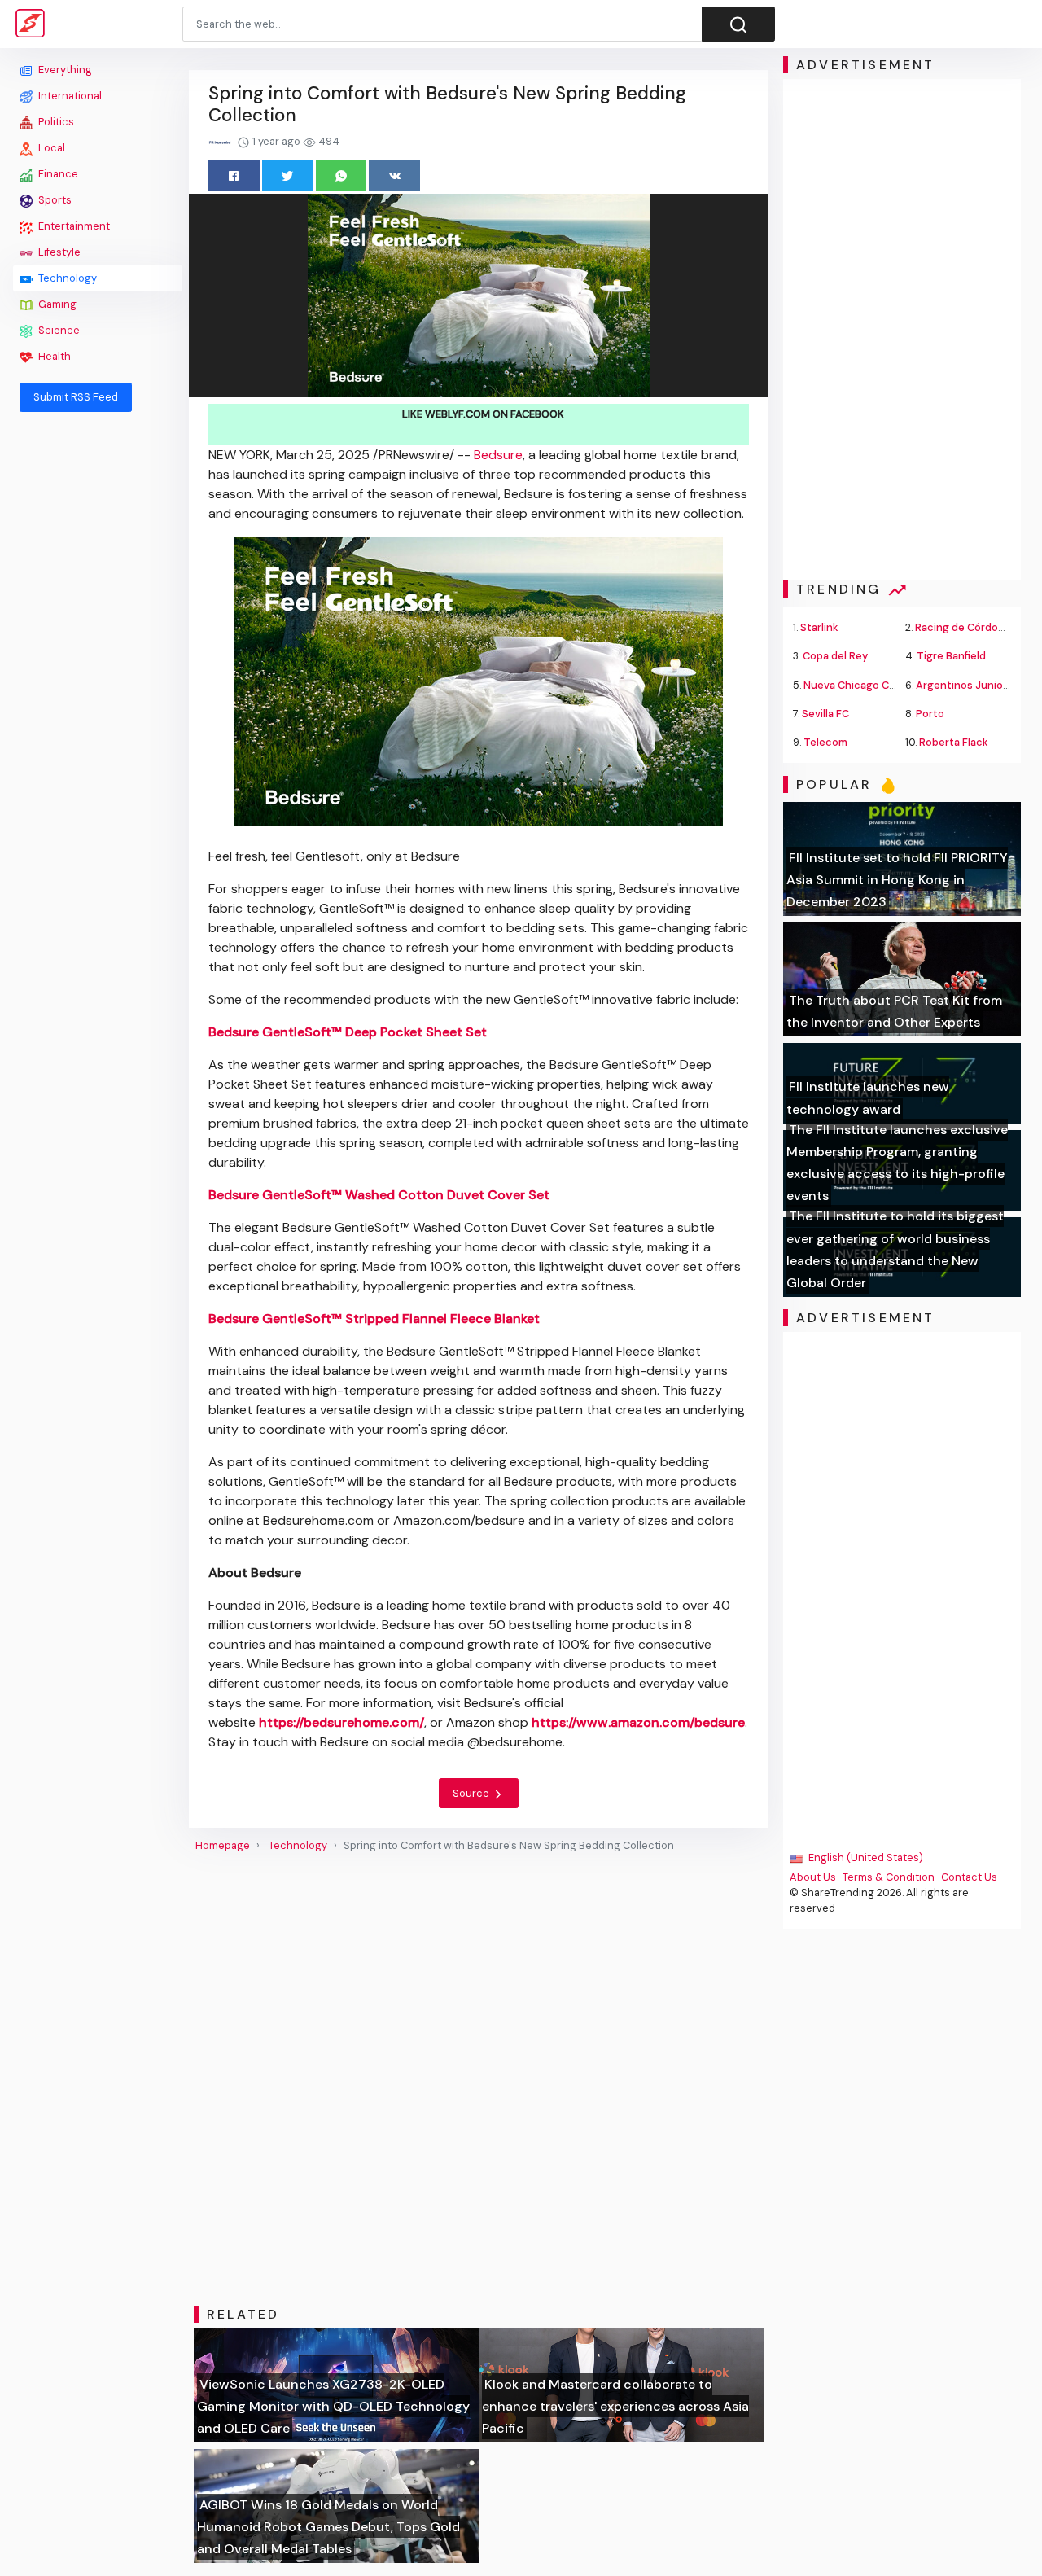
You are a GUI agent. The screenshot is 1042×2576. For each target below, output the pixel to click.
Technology (66, 278)
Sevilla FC (825, 714)
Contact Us (969, 1877)
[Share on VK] (394, 175)
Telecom (825, 742)
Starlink (819, 627)
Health (53, 356)
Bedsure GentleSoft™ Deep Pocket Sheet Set (348, 1032)
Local (50, 148)
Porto (930, 714)
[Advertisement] (98, 669)
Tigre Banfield (951, 656)
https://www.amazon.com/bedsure (638, 1722)
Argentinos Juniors (964, 685)
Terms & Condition (889, 1877)
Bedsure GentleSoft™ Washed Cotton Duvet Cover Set (379, 1195)
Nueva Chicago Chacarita (867, 685)
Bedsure (498, 455)
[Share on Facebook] (234, 175)
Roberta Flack (954, 742)
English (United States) (865, 1858)
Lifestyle (58, 252)
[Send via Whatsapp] (341, 175)
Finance (57, 174)
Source (472, 1793)
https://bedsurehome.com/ (341, 1722)
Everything (64, 70)
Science (58, 330)
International (69, 96)
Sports (54, 200)
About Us (813, 1877)
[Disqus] (479, 2079)
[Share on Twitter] (288, 175)
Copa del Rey (835, 656)
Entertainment (73, 226)
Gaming (56, 304)
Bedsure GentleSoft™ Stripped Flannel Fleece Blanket (374, 1319)
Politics (55, 122)
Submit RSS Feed (76, 397)
